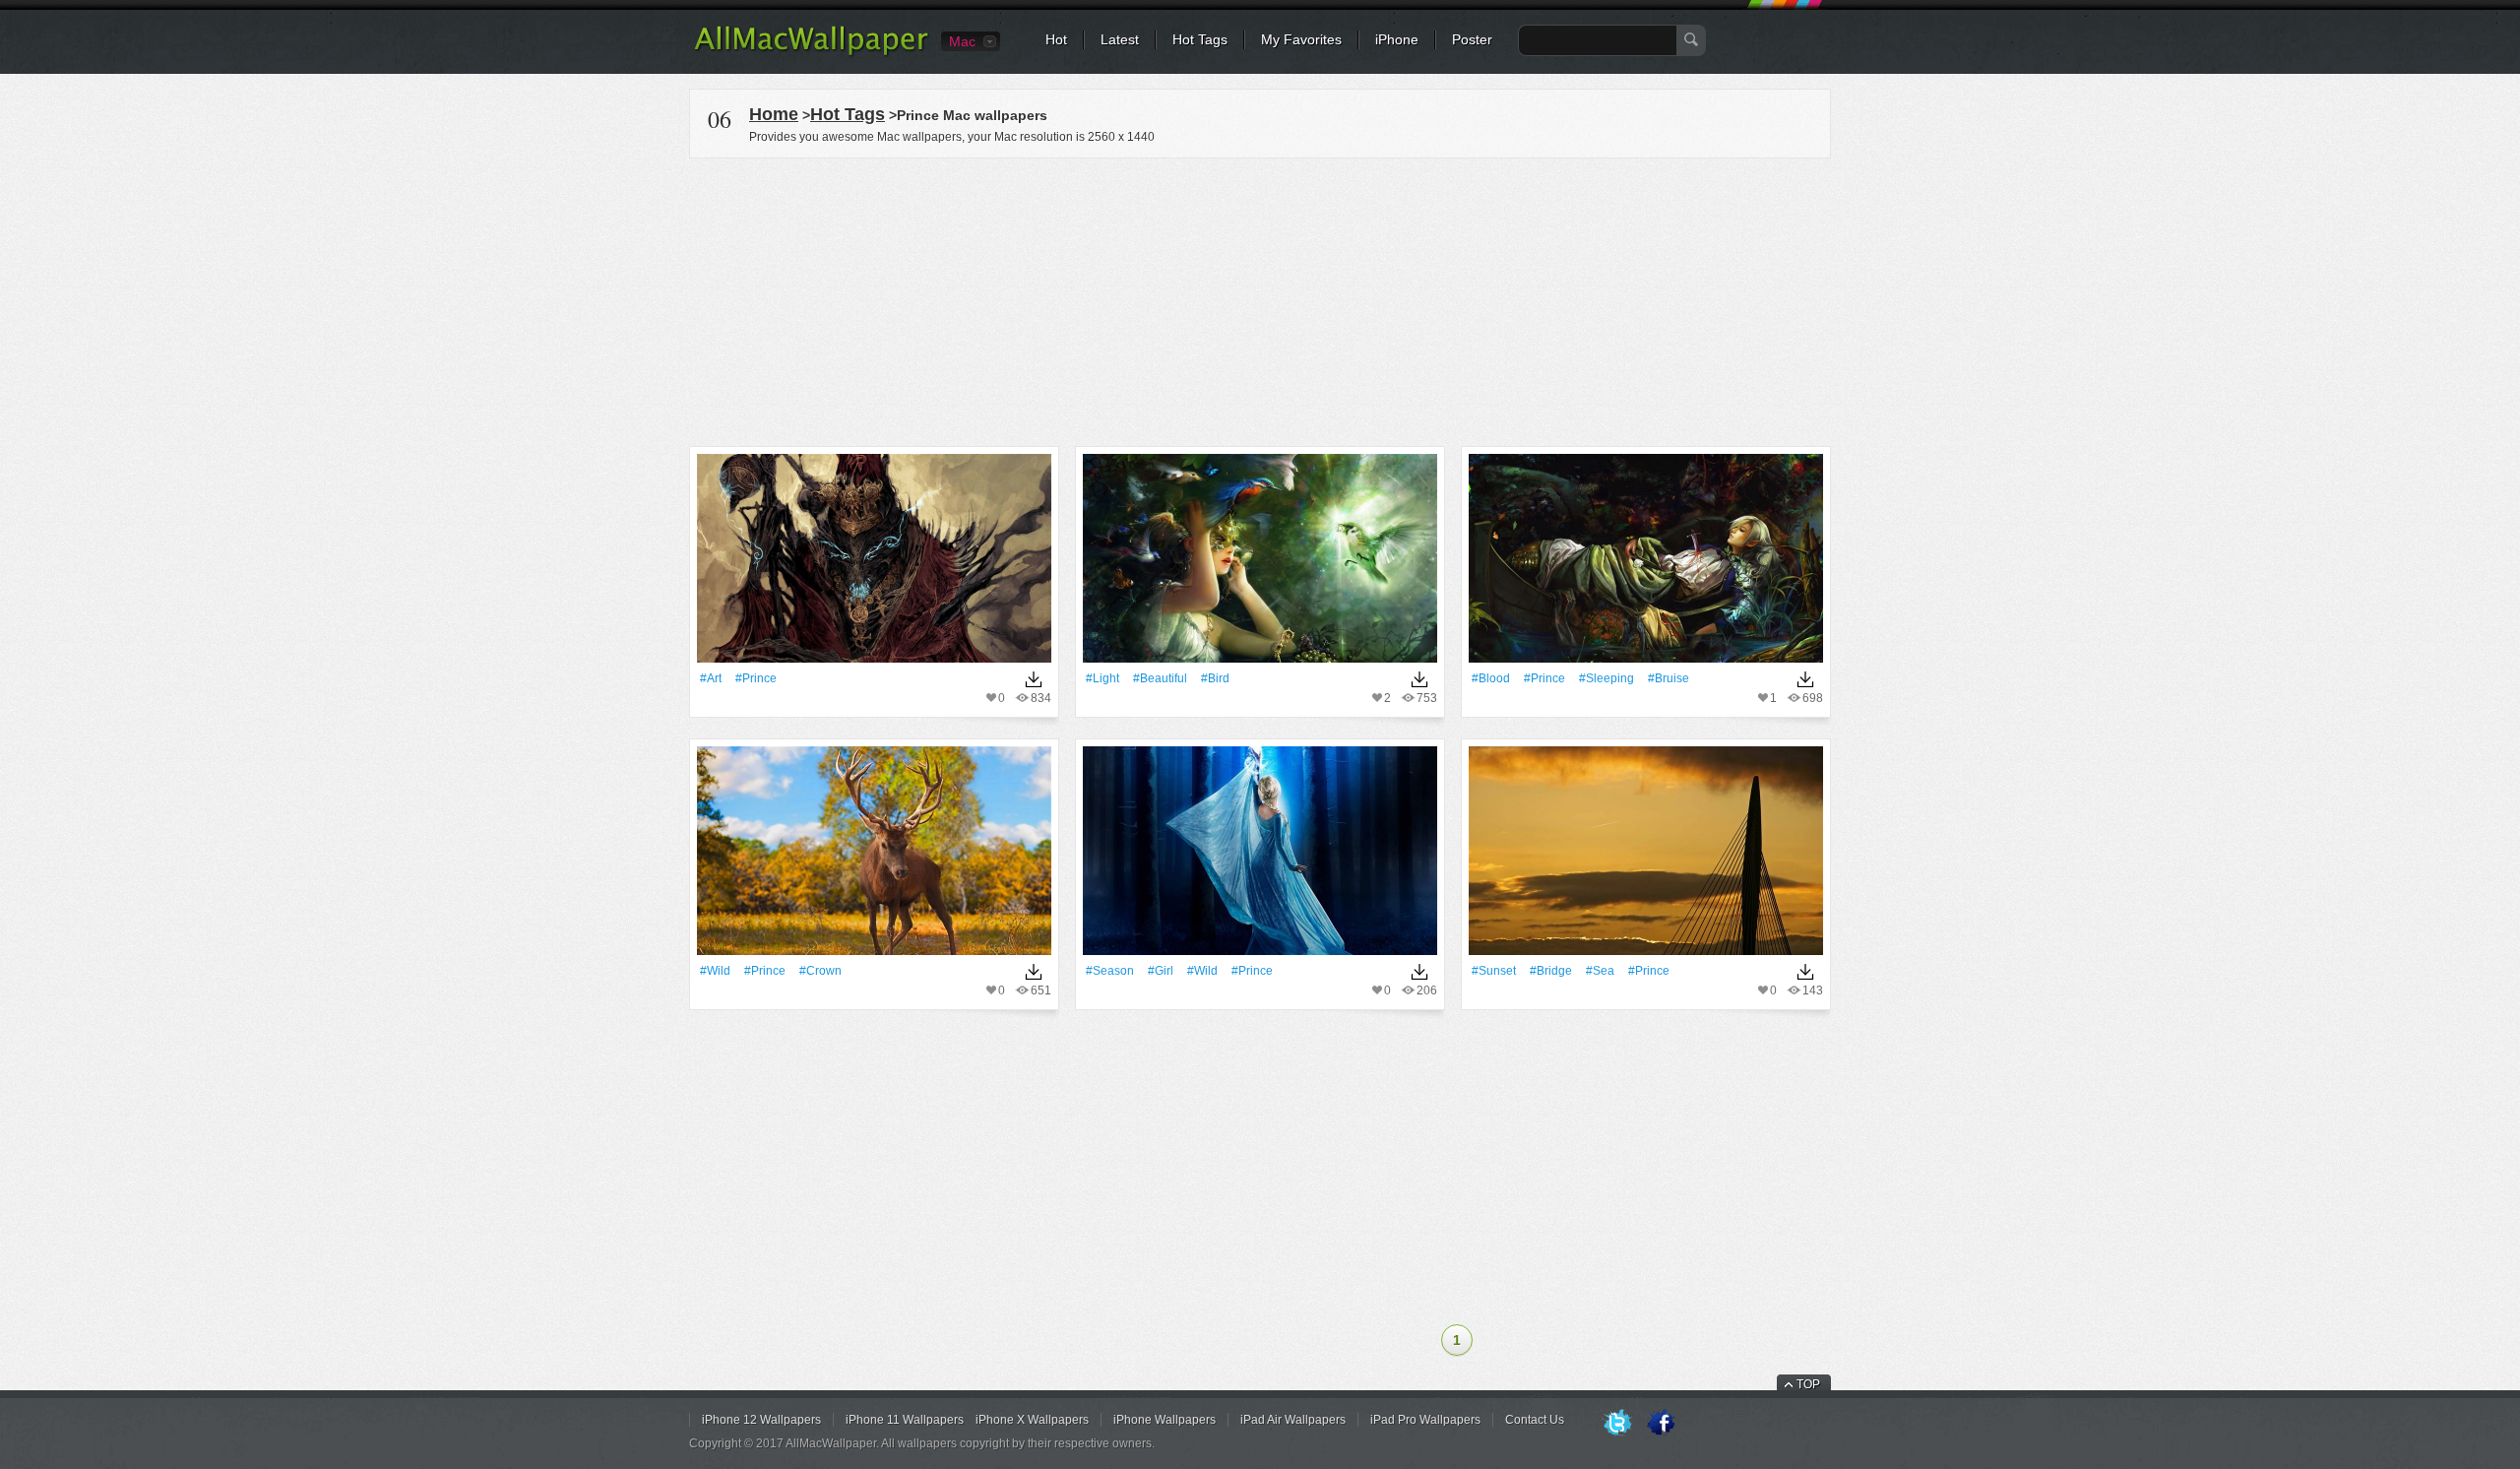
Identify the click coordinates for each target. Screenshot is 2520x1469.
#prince (756, 678)
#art (711, 678)
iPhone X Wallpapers (1032, 1420)
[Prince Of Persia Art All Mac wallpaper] (874, 565)
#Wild (715, 971)
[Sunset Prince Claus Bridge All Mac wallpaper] (1646, 857)
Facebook (1661, 1424)
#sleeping (1606, 678)
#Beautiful (1160, 678)
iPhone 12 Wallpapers (761, 1420)
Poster (1472, 39)
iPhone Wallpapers (1165, 1420)
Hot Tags (1200, 39)
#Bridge (1551, 971)
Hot (1056, 39)
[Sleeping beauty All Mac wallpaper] (1646, 565)
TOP (1808, 1384)
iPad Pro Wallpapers (1425, 1420)
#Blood (1491, 678)
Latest (1120, 39)
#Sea (1600, 971)
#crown (820, 971)
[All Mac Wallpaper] (813, 54)
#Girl (1161, 971)
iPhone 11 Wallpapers (905, 1420)
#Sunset (1494, 971)
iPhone (1397, 39)
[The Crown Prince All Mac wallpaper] (874, 857)
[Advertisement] (1260, 299)
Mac (962, 41)
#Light (1102, 678)
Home (774, 114)
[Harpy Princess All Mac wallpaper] (1260, 565)
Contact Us (1535, 1420)
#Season (1110, 971)
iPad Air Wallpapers (1293, 1420)
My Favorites (1301, 39)
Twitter (1617, 1424)
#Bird (1215, 678)
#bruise (1669, 678)
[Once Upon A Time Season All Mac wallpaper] (1260, 857)
